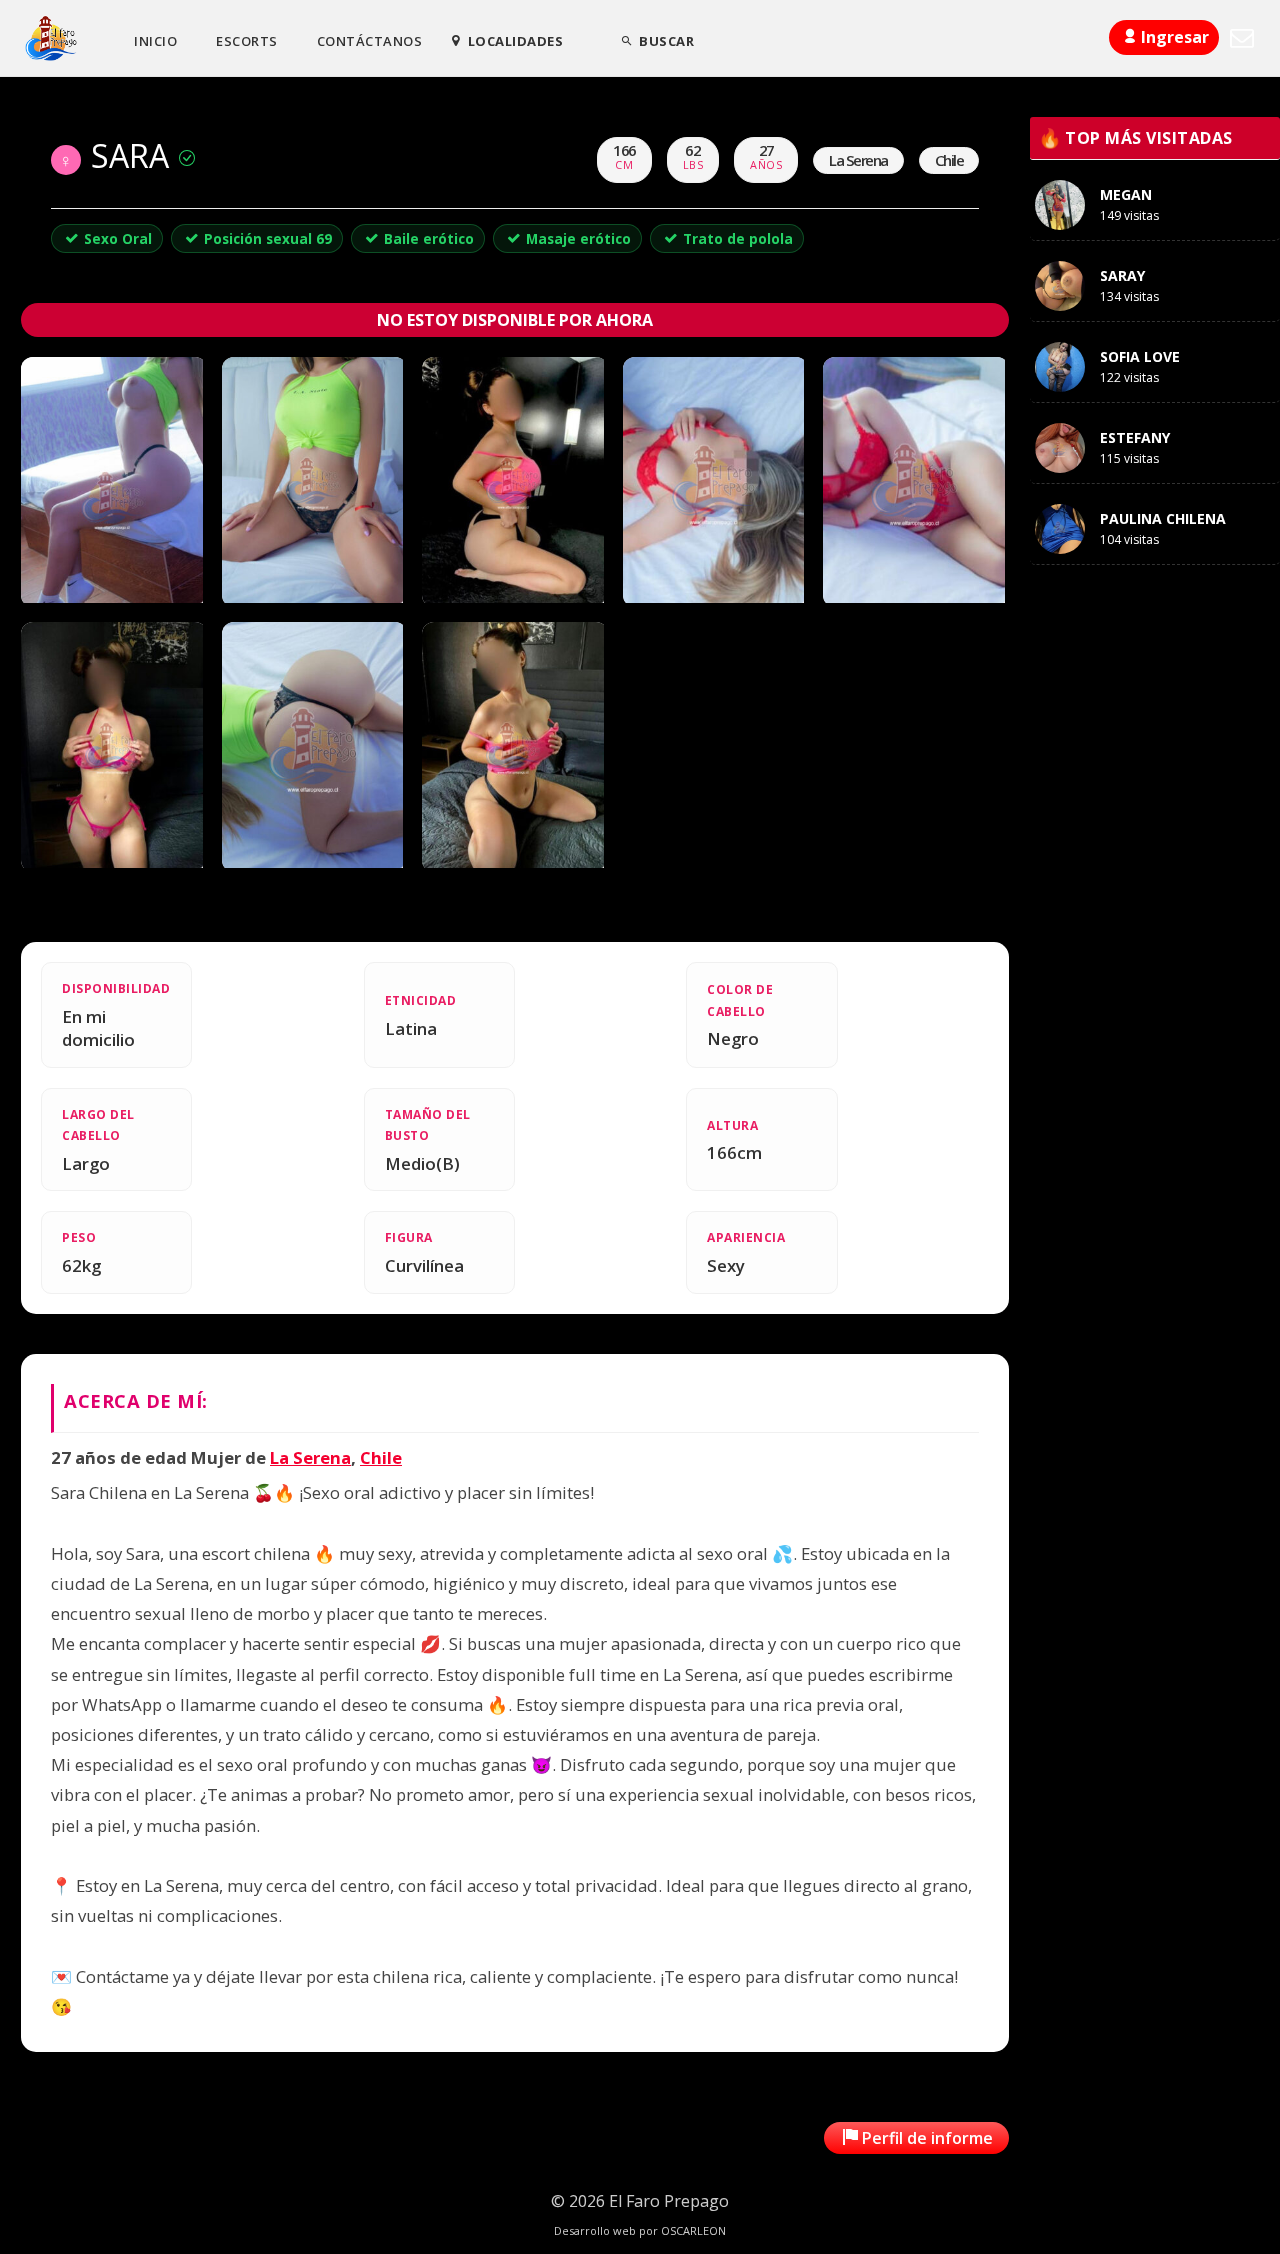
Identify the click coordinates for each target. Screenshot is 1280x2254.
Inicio (155, 41)
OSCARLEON (693, 2230)
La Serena (310, 1457)
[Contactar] (1242, 38)
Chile (381, 1457)
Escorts (247, 41)
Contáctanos (370, 41)
